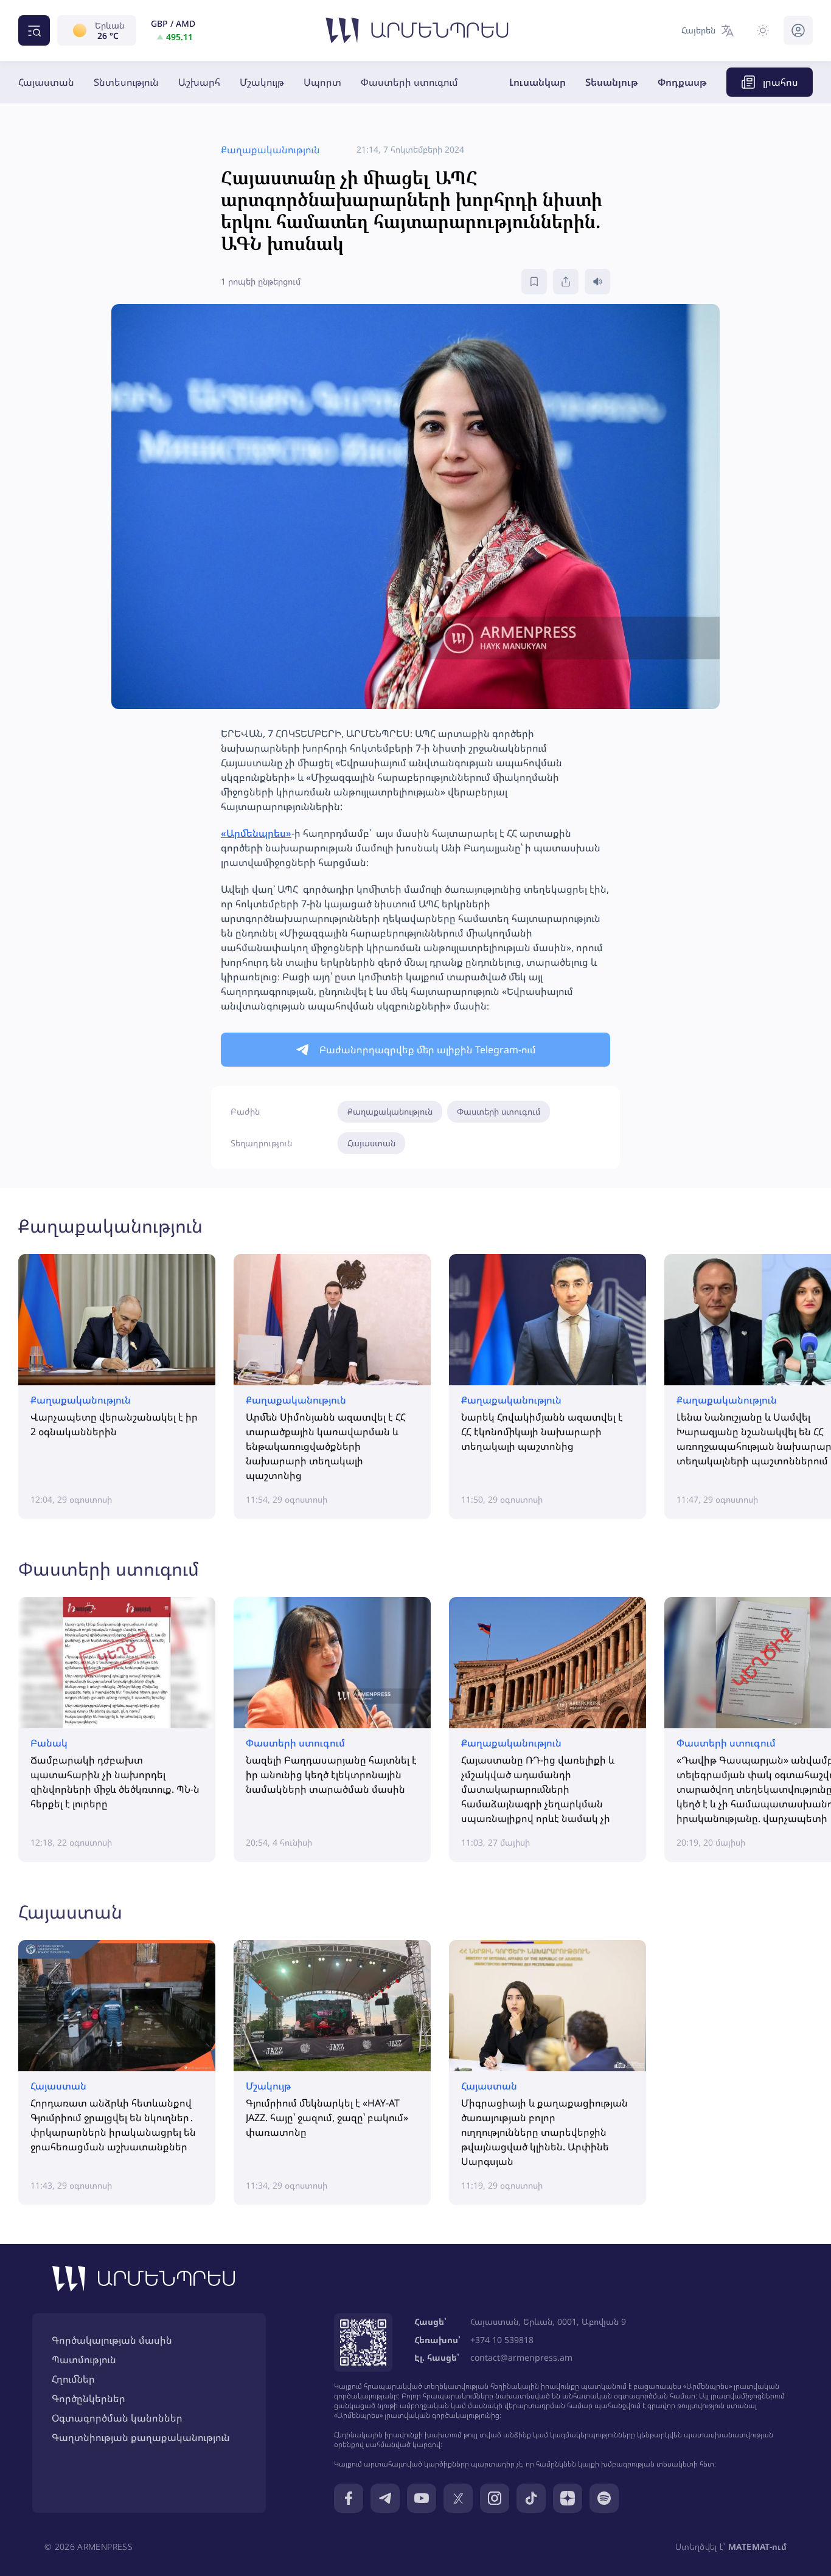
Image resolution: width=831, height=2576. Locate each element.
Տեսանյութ (612, 82)
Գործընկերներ (89, 2398)
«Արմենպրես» (256, 833)
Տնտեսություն (126, 82)
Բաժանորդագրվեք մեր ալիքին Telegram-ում (428, 1050)
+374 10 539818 (502, 2340)
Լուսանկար (537, 82)
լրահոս (781, 82)
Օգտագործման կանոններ (117, 2418)
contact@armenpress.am (521, 2357)
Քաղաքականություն (390, 1111)
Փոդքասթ (682, 82)
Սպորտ (322, 82)
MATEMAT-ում (757, 2547)
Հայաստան (46, 82)
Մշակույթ (262, 82)
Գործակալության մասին (112, 2340)
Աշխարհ (199, 82)
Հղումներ (73, 2379)
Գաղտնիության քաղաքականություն (141, 2437)
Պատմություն (84, 2360)
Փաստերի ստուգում (409, 82)
